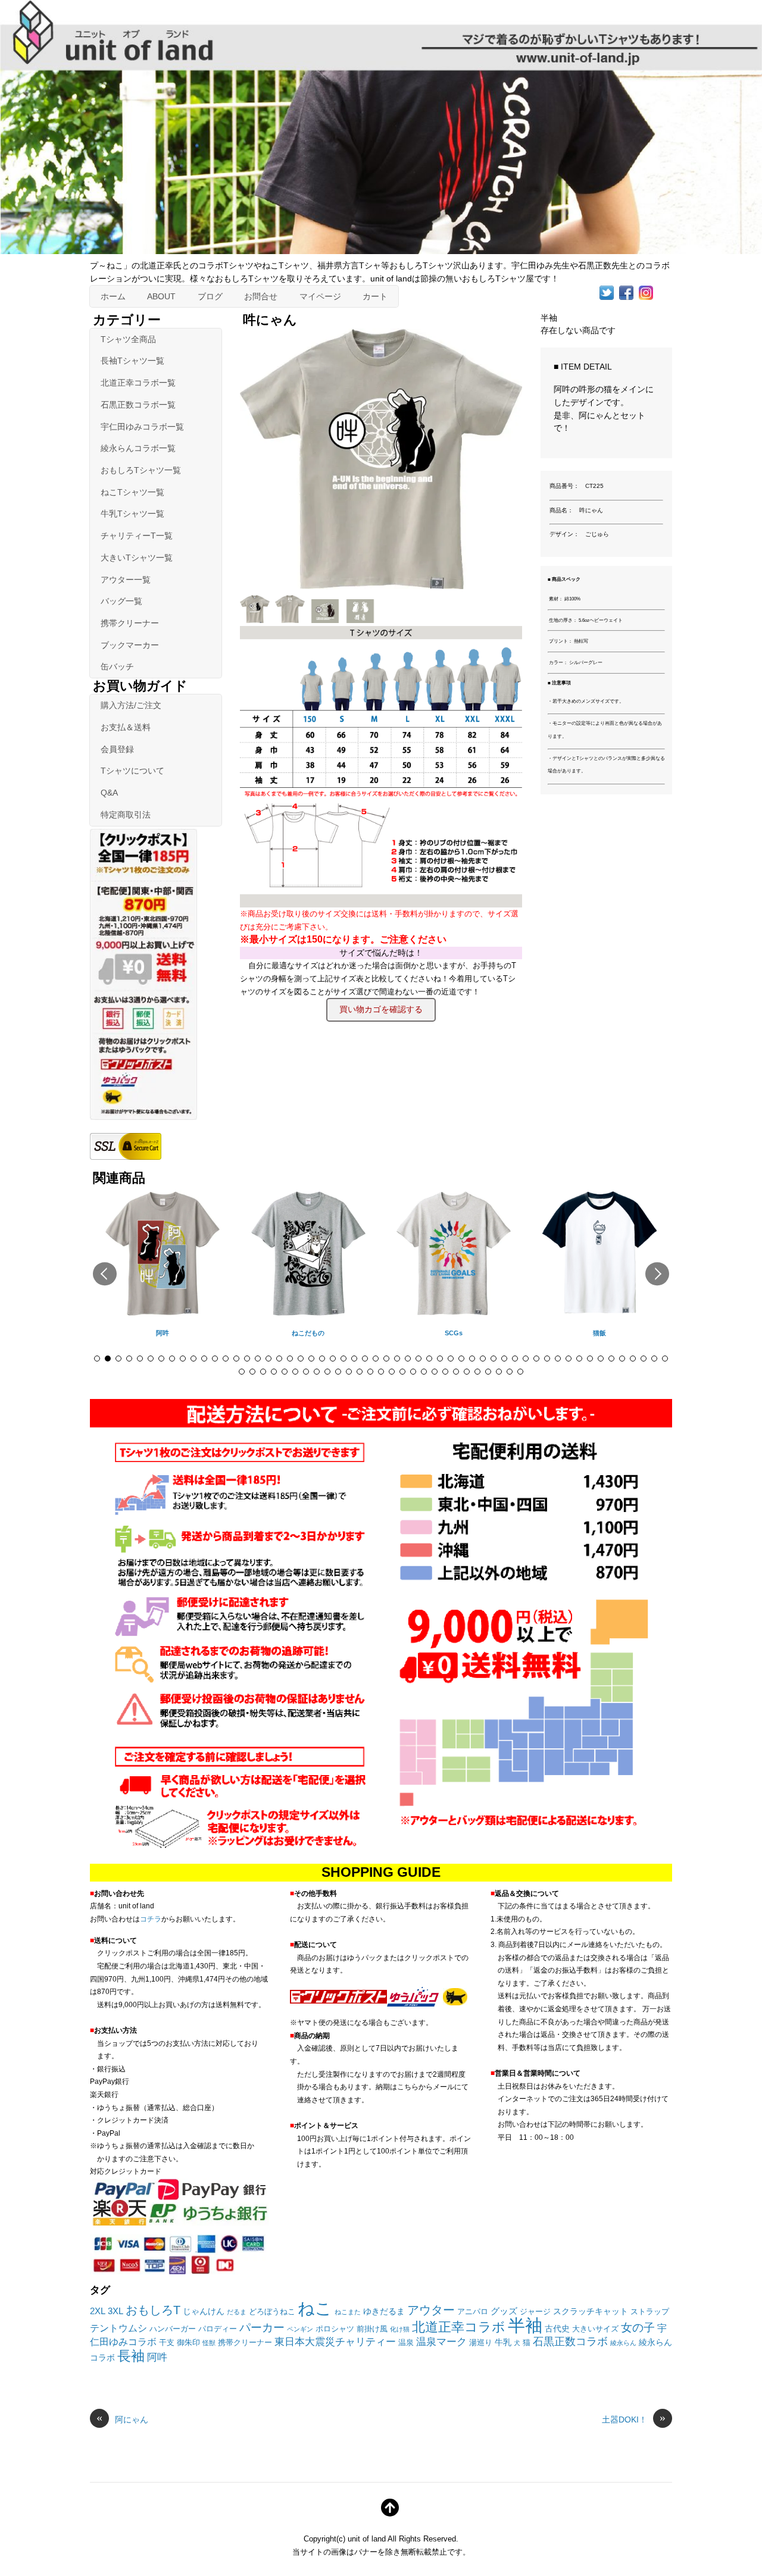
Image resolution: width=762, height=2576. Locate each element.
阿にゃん (122, 2419)
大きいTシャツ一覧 (137, 558)
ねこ (315, 2308)
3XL (115, 2311)
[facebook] (626, 292)
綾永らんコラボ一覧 (138, 448)
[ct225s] (256, 619)
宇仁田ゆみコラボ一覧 (142, 427)
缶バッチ (117, 666)
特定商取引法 (126, 815)
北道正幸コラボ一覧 (138, 383)
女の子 (638, 2328)
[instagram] (646, 292)
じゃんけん (204, 2311)
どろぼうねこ (272, 2312)
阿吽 (163, 1333)
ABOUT (161, 296)
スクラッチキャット (591, 2311)
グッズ (504, 2311)
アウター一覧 (126, 580)
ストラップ (650, 2312)
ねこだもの (308, 1333)
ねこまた (348, 2312)
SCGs (454, 1333)
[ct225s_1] (291, 619)
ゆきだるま (384, 2311)
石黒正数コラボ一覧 (138, 405)
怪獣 (209, 2343)
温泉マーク (441, 2342)
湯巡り (481, 2343)
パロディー (218, 2329)
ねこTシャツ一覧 (132, 492)
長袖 (131, 2356)
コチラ (151, 1919)
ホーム (113, 296)
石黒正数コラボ (570, 2342)
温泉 (406, 2343)
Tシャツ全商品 (128, 339)
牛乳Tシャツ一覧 (132, 514)
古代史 (557, 2328)
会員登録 (117, 749)
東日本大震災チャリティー (335, 2342)
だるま (237, 2312)
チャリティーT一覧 (137, 536)
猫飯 (599, 1333)
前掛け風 (372, 2329)
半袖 (525, 2325)
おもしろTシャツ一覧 (141, 470)
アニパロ (473, 2312)
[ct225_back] (362, 619)
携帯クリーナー (130, 623)
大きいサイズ (595, 2329)
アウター (431, 2310)
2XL (98, 2311)
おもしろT (153, 2310)
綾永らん (623, 2343)
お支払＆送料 (126, 727)
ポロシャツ (335, 2329)
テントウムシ (118, 2328)
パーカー (262, 2328)
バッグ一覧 (121, 601)
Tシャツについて (132, 771)
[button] (105, 1274)
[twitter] (607, 292)
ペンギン (300, 2329)
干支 (167, 2343)
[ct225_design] (327, 619)
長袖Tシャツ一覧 (132, 361)
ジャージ (535, 2312)
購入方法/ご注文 (131, 705)
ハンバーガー (173, 2329)
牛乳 (503, 2342)
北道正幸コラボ (459, 2327)
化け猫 (400, 2329)
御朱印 (188, 2343)
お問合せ (261, 296)
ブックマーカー (130, 645)
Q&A (109, 793)
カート (375, 296)
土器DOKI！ (634, 2419)
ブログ (210, 296)
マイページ (320, 296)
